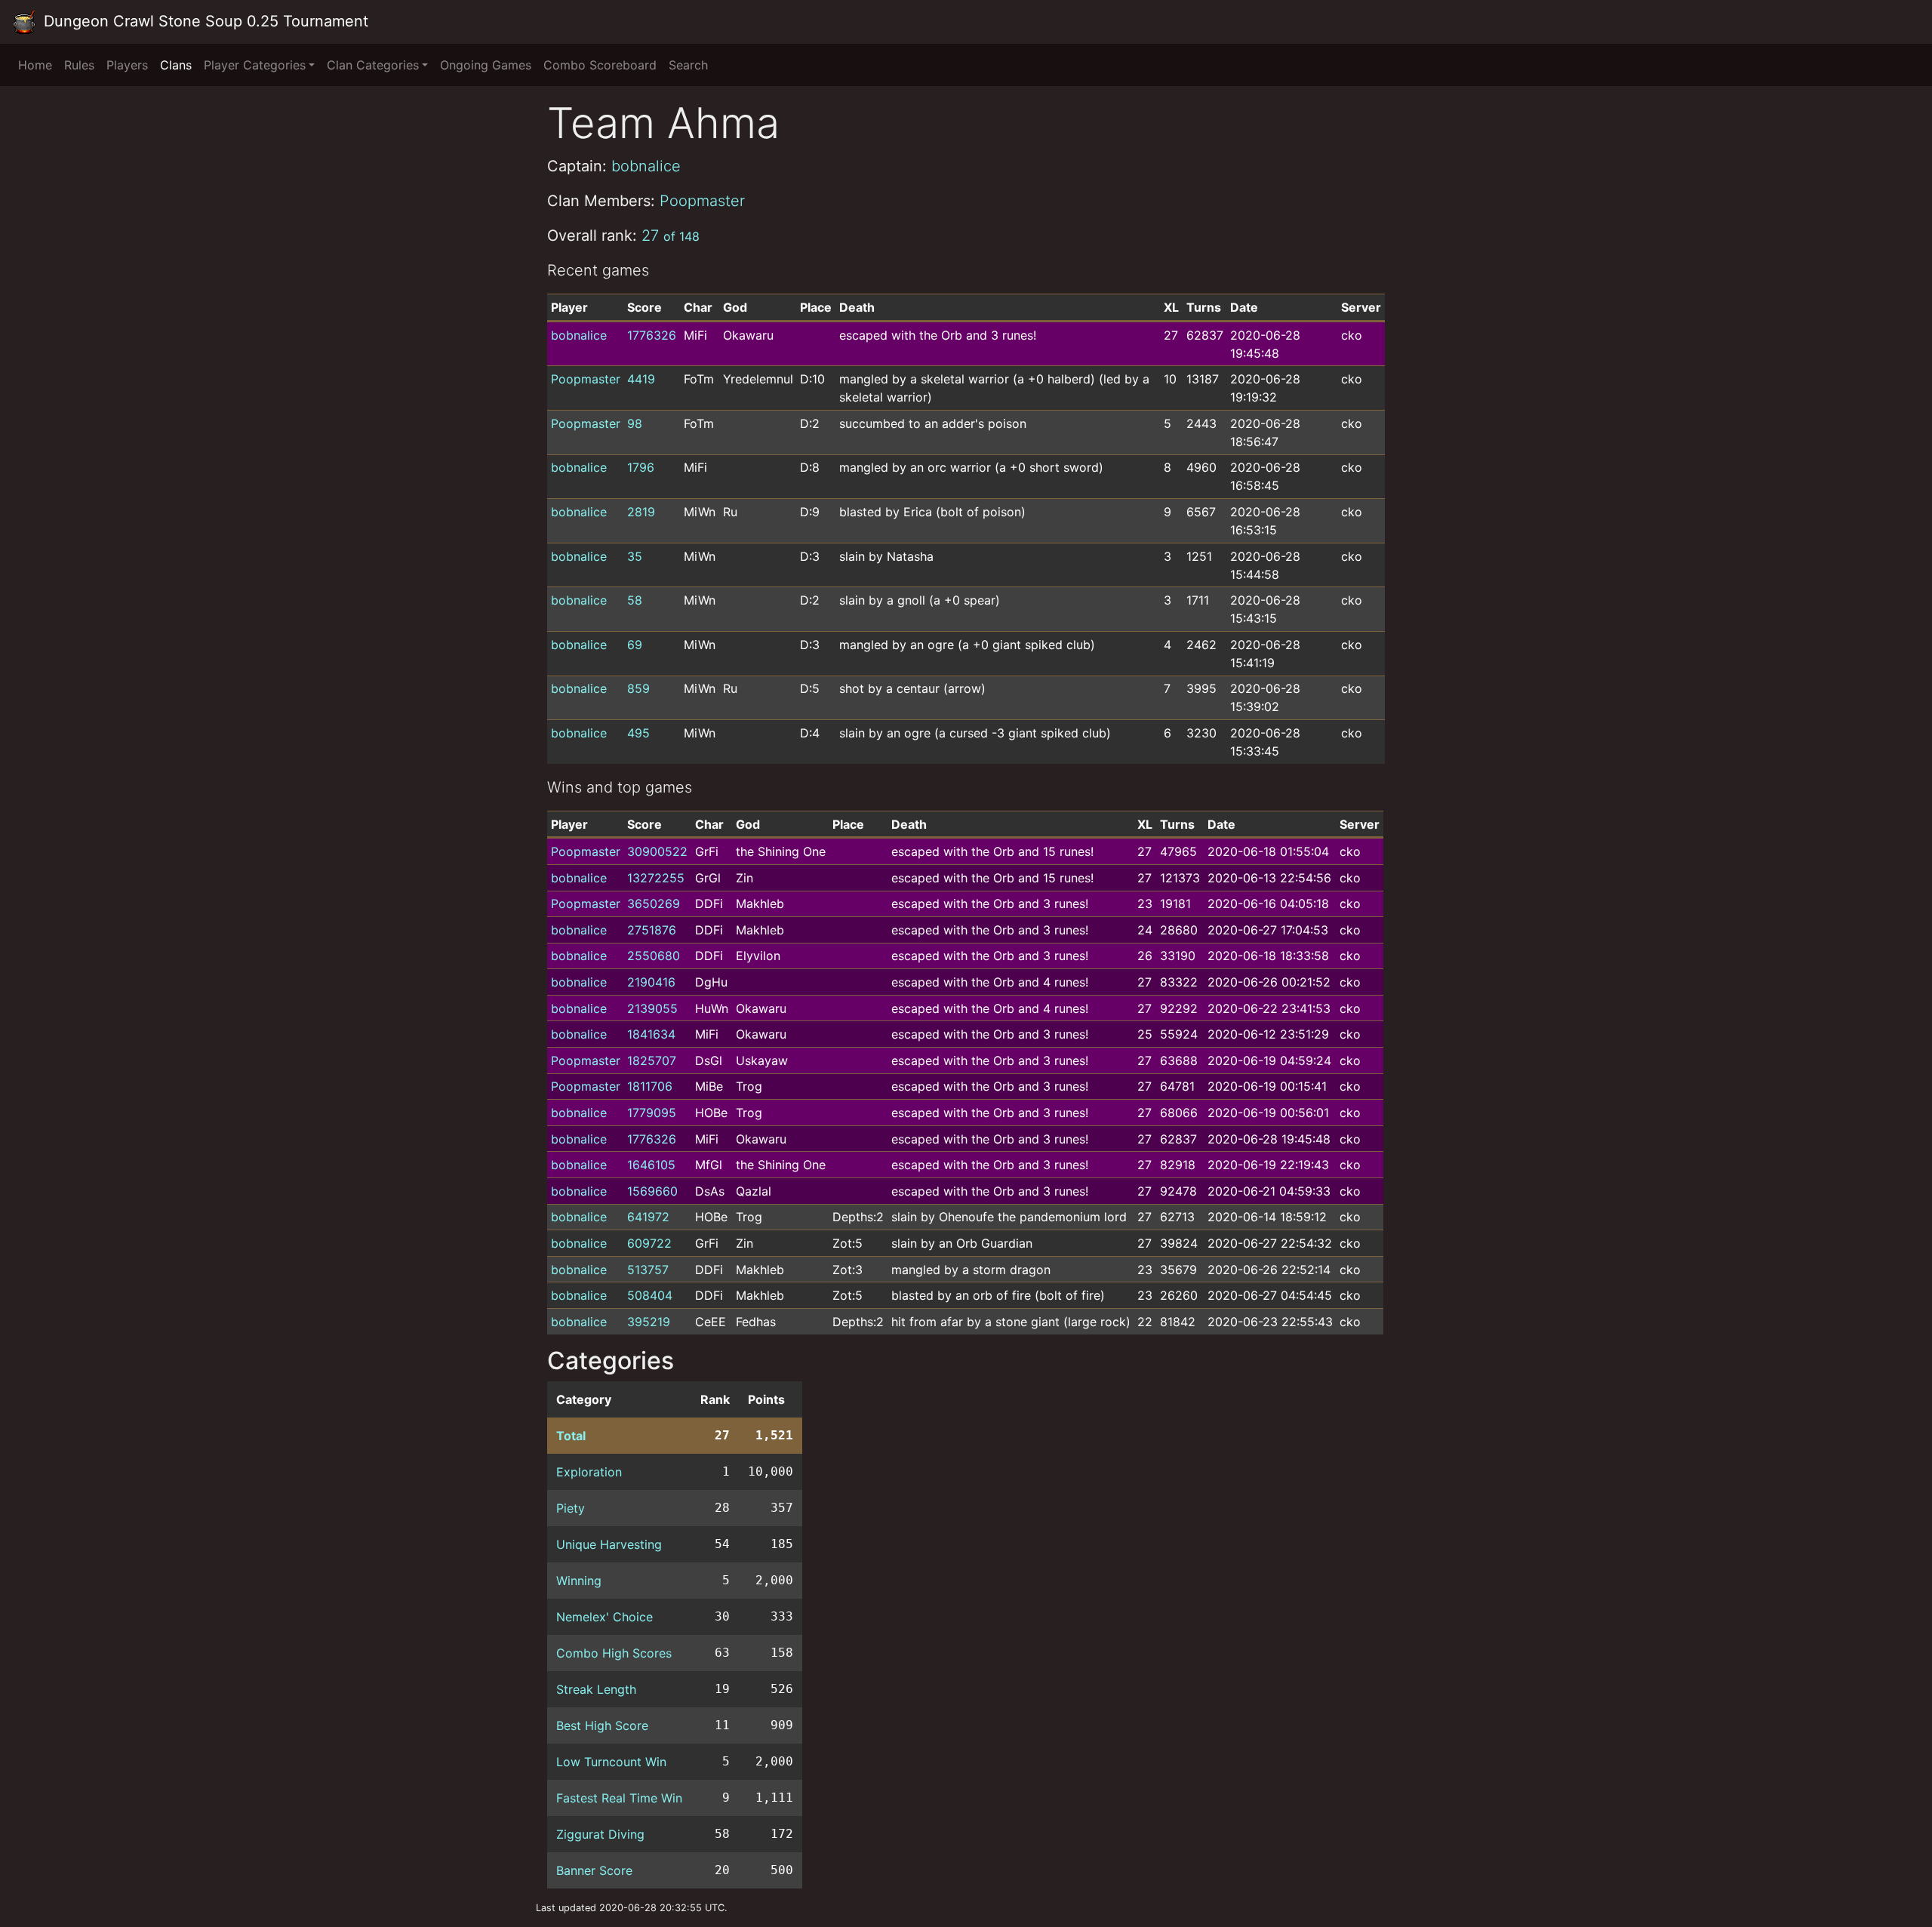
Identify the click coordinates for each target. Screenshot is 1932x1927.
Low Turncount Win (611, 1762)
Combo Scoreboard (600, 65)
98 (635, 423)
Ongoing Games (486, 65)
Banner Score (594, 1870)
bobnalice (646, 166)
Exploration (589, 1472)
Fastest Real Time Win (619, 1798)
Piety (571, 1508)
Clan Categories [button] (373, 65)
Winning (579, 1581)
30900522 (657, 851)
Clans (176, 65)
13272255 (656, 878)
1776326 (652, 335)
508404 (650, 1295)
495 (638, 733)
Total (571, 1436)
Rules (79, 65)
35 (635, 556)
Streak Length (596, 1689)
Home (35, 65)
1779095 (652, 1113)
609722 (649, 1243)
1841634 (651, 1034)
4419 (641, 379)
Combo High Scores (614, 1653)
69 (635, 645)
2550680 (654, 956)
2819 (641, 512)
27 (671, 235)
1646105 (651, 1165)
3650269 (654, 903)
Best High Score (602, 1725)
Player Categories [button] (255, 65)
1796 (641, 467)
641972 (648, 1217)
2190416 (651, 982)
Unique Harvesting (609, 1544)
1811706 (650, 1086)
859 (638, 688)
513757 (648, 1270)
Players (127, 65)
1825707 (652, 1060)
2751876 (652, 930)
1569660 (652, 1191)
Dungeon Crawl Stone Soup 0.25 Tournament (204, 21)
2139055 (652, 1008)
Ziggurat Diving (600, 1834)
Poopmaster (702, 201)
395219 (649, 1322)
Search (688, 65)
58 (635, 600)
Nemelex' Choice (605, 1617)
